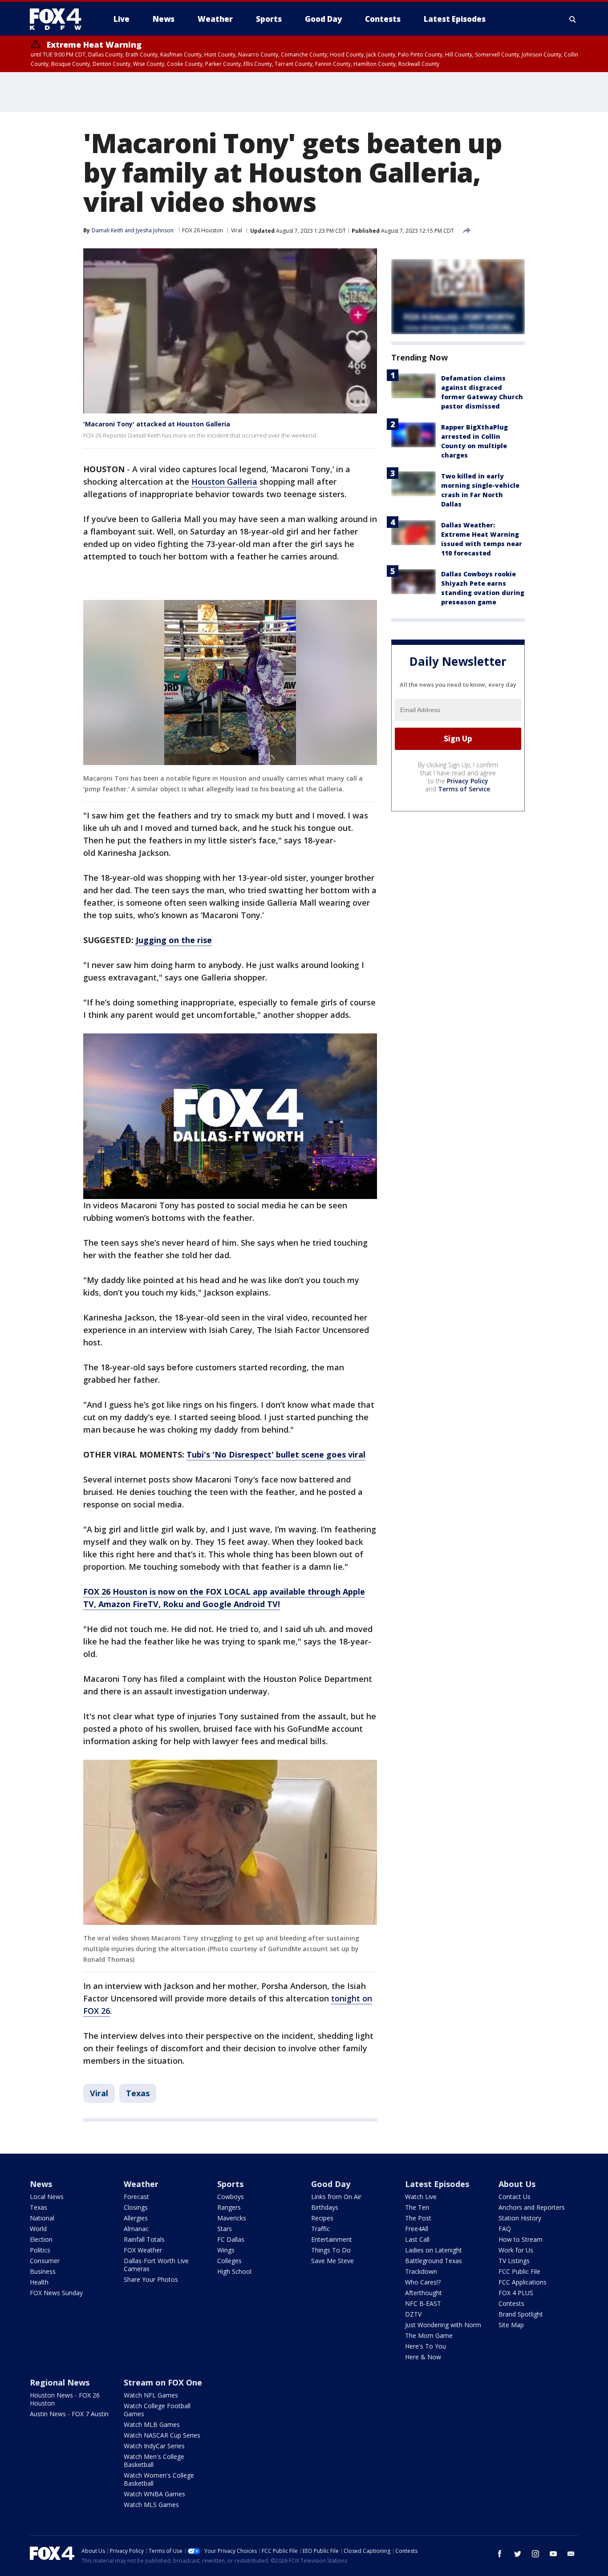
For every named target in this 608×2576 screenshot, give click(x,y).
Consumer (45, 2261)
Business (43, 2271)
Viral (237, 230)
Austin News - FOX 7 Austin (69, 2414)
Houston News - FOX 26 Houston (65, 2399)
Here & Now (423, 2357)
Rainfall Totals (144, 2239)
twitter (518, 2554)
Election (41, 2239)
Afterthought (424, 2293)
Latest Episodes (437, 2184)
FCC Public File (519, 2271)
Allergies (136, 2218)
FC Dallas (231, 2239)
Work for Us (516, 2250)
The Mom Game (429, 2335)
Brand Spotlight (521, 2314)
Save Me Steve (332, 2261)
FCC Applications (523, 2282)
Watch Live (421, 2197)
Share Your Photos (151, 2279)
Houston (209, 482)
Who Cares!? (423, 2282)
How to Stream (521, 2239)
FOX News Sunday (56, 2293)
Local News (47, 2197)
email (571, 2554)
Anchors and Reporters (532, 2207)
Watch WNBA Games (154, 2494)
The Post (418, 2218)
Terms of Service (464, 789)
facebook (500, 2554)
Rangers (229, 2207)
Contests (511, 2303)
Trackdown (421, 2271)
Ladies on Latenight (434, 2250)
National (42, 2218)
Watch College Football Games (157, 2410)
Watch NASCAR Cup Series (162, 2435)
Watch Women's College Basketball (159, 2479)
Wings (226, 2250)
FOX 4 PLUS (516, 2293)
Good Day (331, 2184)
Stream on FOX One (163, 2382)
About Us (517, 2184)
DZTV (413, 2314)
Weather (141, 2184)
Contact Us (515, 2197)
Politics (40, 2250)
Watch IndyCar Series (154, 2446)
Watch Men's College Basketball (154, 2461)
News (41, 2184)
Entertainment (332, 2239)
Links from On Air (336, 2197)
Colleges (229, 2261)
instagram (535, 2554)
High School (234, 2271)
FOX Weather (143, 2250)
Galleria (242, 482)
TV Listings (514, 2261)
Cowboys (231, 2197)
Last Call (417, 2239)
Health (39, 2282)
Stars (225, 2229)
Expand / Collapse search (573, 19)
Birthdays (325, 2207)
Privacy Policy (468, 781)
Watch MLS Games (151, 2505)
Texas (138, 2093)
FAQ (505, 2229)
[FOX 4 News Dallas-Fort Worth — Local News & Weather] (59, 19)
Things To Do (331, 2250)
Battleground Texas (434, 2261)
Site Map (511, 2325)
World (38, 2229)
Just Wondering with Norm (443, 2325)
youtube (553, 2554)
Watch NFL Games (151, 2395)
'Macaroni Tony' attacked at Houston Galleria (157, 424)
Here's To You (426, 2346)
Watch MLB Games (152, 2424)
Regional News (60, 2382)
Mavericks (232, 2218)
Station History (520, 2218)
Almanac (136, 2229)
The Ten (417, 2207)
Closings (136, 2207)
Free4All (417, 2229)
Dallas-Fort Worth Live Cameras (156, 2265)
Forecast (136, 2197)
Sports (230, 2184)
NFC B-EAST (423, 2303)
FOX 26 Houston (203, 230)
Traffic (320, 2229)
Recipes (322, 2218)
